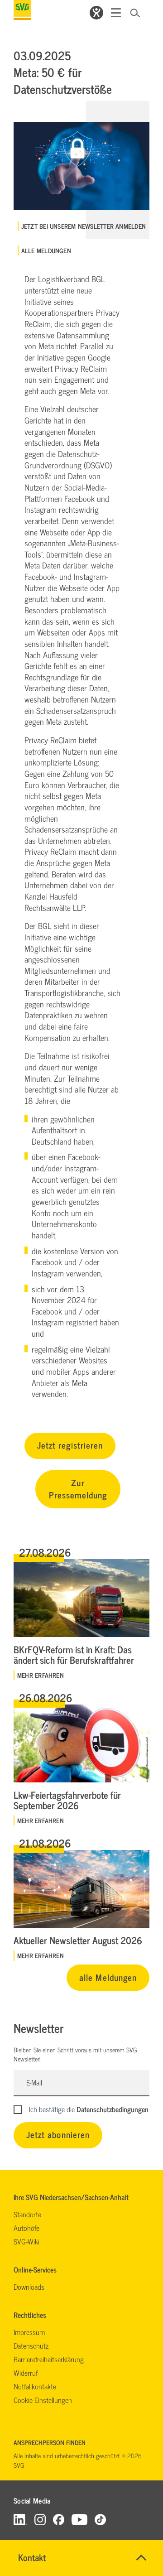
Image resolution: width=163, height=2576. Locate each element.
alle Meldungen (108, 1977)
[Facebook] (59, 2519)
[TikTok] (100, 2519)
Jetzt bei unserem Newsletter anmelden (84, 226)
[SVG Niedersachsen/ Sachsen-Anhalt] (22, 10)
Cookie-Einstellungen (43, 2400)
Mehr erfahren (41, 1675)
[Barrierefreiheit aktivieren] (96, 13)
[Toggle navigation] (116, 13)
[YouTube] (80, 2519)
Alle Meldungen (46, 250)
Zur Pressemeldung (78, 1488)
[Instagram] (40, 2519)
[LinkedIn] (20, 2519)
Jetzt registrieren (70, 1445)
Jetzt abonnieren (58, 2134)
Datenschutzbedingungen (113, 2109)
